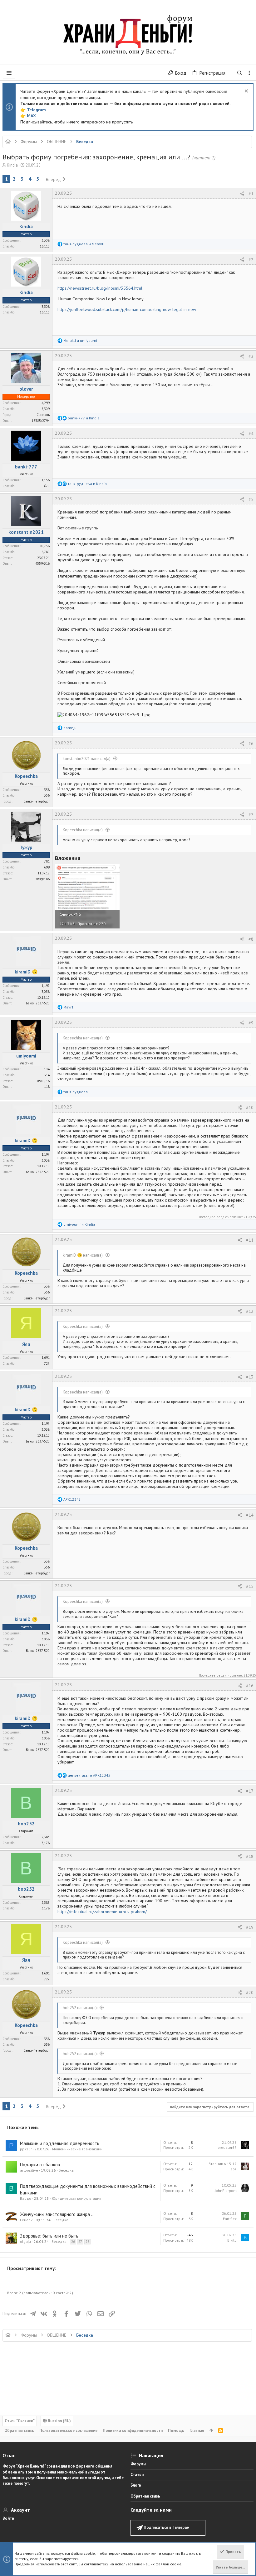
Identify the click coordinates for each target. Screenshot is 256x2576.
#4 (251, 434)
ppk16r (26, 2149)
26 (73, 2242)
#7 (251, 815)
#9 (251, 1023)
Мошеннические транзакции (77, 2149)
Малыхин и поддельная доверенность (60, 2143)
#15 (250, 1586)
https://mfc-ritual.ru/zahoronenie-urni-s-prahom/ (102, 1912)
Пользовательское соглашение (68, 2431)
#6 (251, 743)
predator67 (227, 2147)
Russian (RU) (59, 2421)
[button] (9, 73)
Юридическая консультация (76, 2198)
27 (80, 2242)
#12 (250, 1311)
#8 (251, 939)
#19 (250, 1927)
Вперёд (53, 179)
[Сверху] (211, 2431)
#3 (251, 356)
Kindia (12, 165)
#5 (251, 499)
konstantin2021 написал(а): (87, 759)
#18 (250, 1856)
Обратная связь (19, 2431)
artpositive (29, 2170)
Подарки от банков (40, 2165)
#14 (250, 1515)
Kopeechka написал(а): (83, 830)
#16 (250, 1686)
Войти (8, 2518)
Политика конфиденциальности (133, 2431)
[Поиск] (240, 73)
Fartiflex (230, 2219)
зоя (234, 2169)
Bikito (232, 2240)
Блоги (136, 2485)
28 (87, 2242)
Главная (197, 2431)
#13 (250, 1377)
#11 (250, 1240)
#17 (250, 1791)
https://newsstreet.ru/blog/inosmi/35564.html (100, 288)
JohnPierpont (226, 2191)
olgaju (25, 2241)
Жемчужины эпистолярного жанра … (57, 2214)
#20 (250, 1993)
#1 (251, 194)
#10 (250, 1108)
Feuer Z (26, 2220)
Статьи (137, 2475)
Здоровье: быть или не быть (49, 2236)
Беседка (66, 2170)
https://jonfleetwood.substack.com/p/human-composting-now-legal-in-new (127, 309)
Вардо (26, 2198)
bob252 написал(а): (80, 2008)
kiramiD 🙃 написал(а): (83, 1255)
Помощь (176, 2431)
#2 (251, 260)
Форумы (138, 2464)
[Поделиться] (242, 194)
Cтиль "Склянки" (20, 2421)
